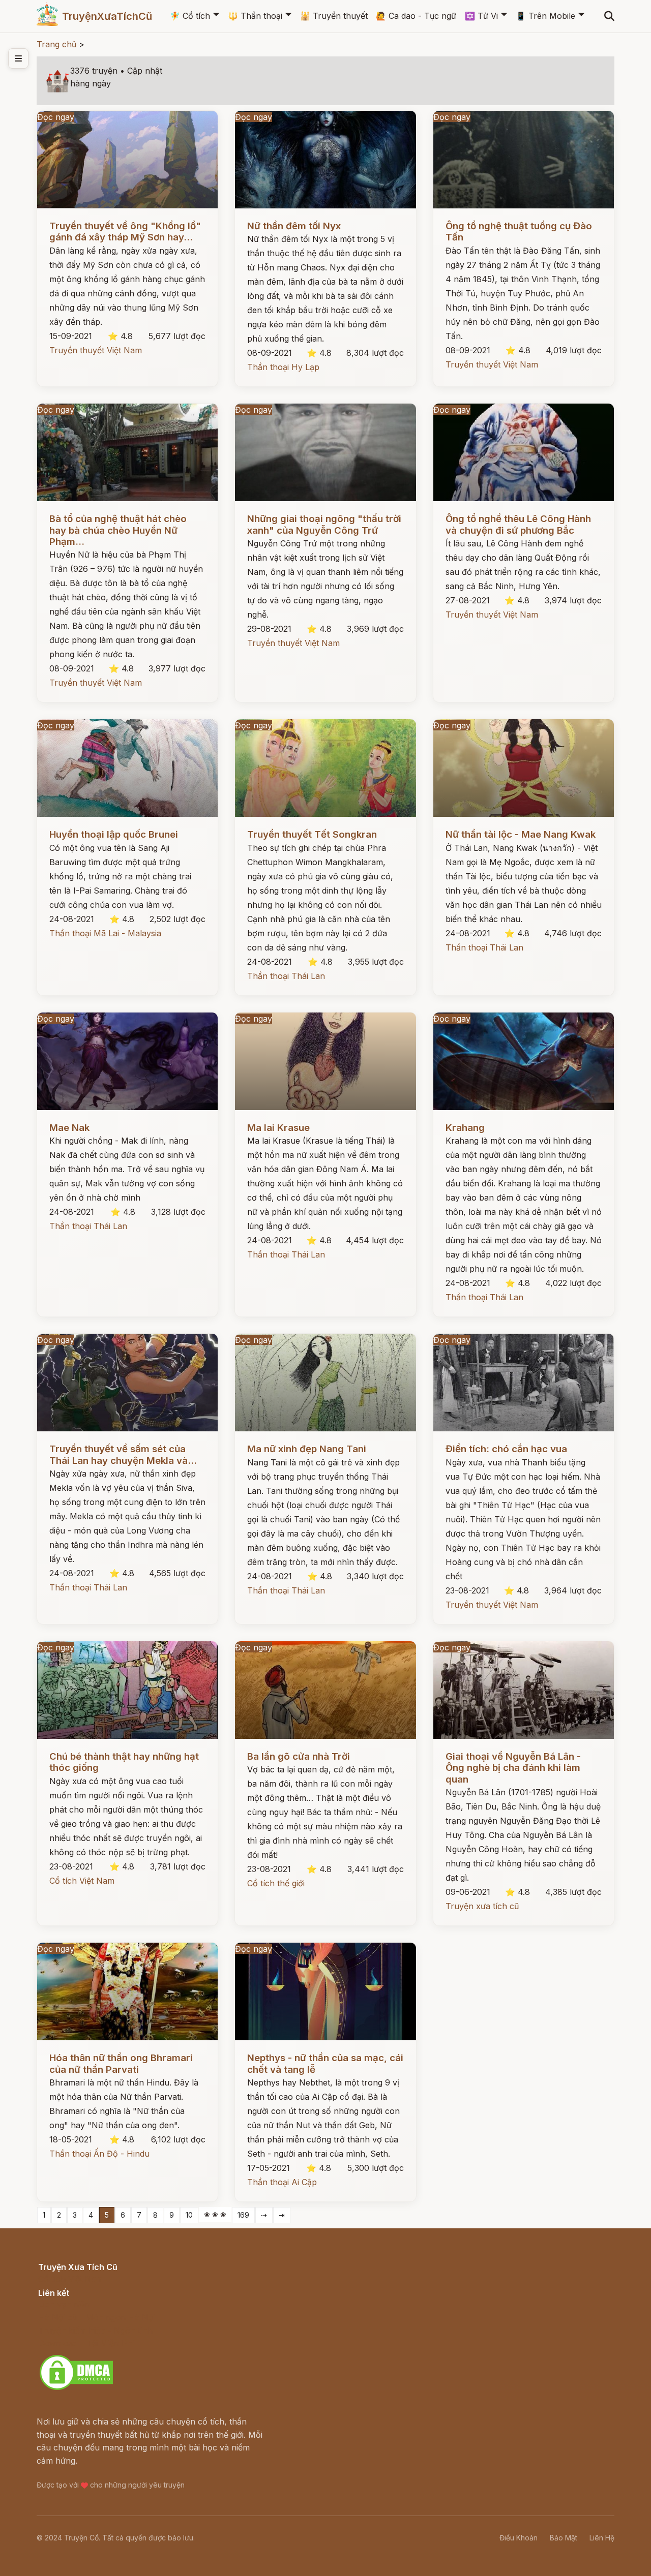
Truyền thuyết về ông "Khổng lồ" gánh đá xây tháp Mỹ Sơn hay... (125, 232)
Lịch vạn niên (64, 2304)
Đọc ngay (56, 117)
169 (243, 2215)
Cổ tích (190, 16)
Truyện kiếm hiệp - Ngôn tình (95, 2330)
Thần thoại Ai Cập (282, 2182)
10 (189, 2215)
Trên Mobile (545, 16)
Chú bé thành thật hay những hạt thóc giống (124, 1762)
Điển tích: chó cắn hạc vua (506, 1449)
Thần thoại (255, 16)
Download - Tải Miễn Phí (86, 2343)
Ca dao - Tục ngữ (416, 16)
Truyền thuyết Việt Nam (96, 350)
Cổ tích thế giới (276, 1883)
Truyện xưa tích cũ (482, 1906)
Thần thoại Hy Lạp (283, 367)
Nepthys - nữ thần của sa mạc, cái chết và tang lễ (325, 2063)
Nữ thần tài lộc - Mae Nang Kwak (521, 834)
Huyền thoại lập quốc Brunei (114, 834)
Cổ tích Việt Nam (82, 1881)
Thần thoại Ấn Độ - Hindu (99, 2154)
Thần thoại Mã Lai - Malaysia (105, 933)
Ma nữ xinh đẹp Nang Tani (307, 1449)
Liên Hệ (602, 2538)
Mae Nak (69, 1128)
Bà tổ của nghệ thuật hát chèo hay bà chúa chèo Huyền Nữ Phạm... (118, 530)
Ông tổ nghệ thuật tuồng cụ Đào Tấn (519, 232)
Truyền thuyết (334, 16)
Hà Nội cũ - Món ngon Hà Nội (97, 2317)
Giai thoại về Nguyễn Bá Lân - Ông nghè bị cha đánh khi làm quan (513, 1768)
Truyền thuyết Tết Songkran (312, 834)
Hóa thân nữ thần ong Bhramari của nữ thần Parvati (121, 2063)
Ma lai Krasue (278, 1128)
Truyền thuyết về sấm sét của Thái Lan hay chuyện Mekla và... (123, 1454)
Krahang (465, 1128)
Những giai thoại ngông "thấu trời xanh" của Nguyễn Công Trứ (324, 524)
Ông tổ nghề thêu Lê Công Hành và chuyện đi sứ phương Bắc (518, 524)
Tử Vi (481, 16)
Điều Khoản (519, 2538)
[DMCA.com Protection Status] (76, 2388)
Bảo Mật (564, 2538)
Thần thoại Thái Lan (286, 976)
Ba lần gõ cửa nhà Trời (299, 1756)
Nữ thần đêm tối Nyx (294, 226)
